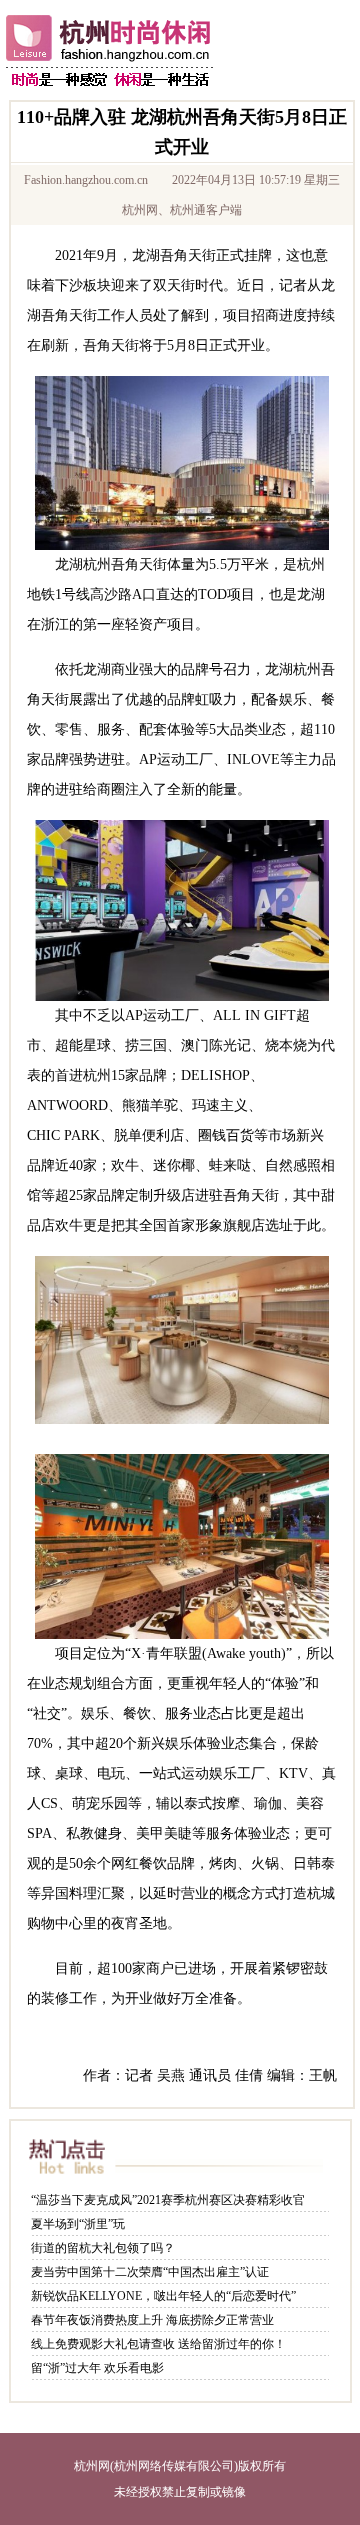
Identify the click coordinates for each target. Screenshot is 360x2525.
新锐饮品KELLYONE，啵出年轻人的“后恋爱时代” (163, 2296)
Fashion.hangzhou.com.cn (86, 180)
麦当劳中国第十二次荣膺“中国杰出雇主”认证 (150, 2272)
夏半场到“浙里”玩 (78, 2224)
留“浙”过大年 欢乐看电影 (97, 2368)
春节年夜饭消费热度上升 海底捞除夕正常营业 (152, 2320)
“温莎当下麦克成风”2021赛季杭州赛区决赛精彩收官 (168, 2200)
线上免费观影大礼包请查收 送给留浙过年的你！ (158, 2344)
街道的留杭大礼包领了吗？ (103, 2248)
